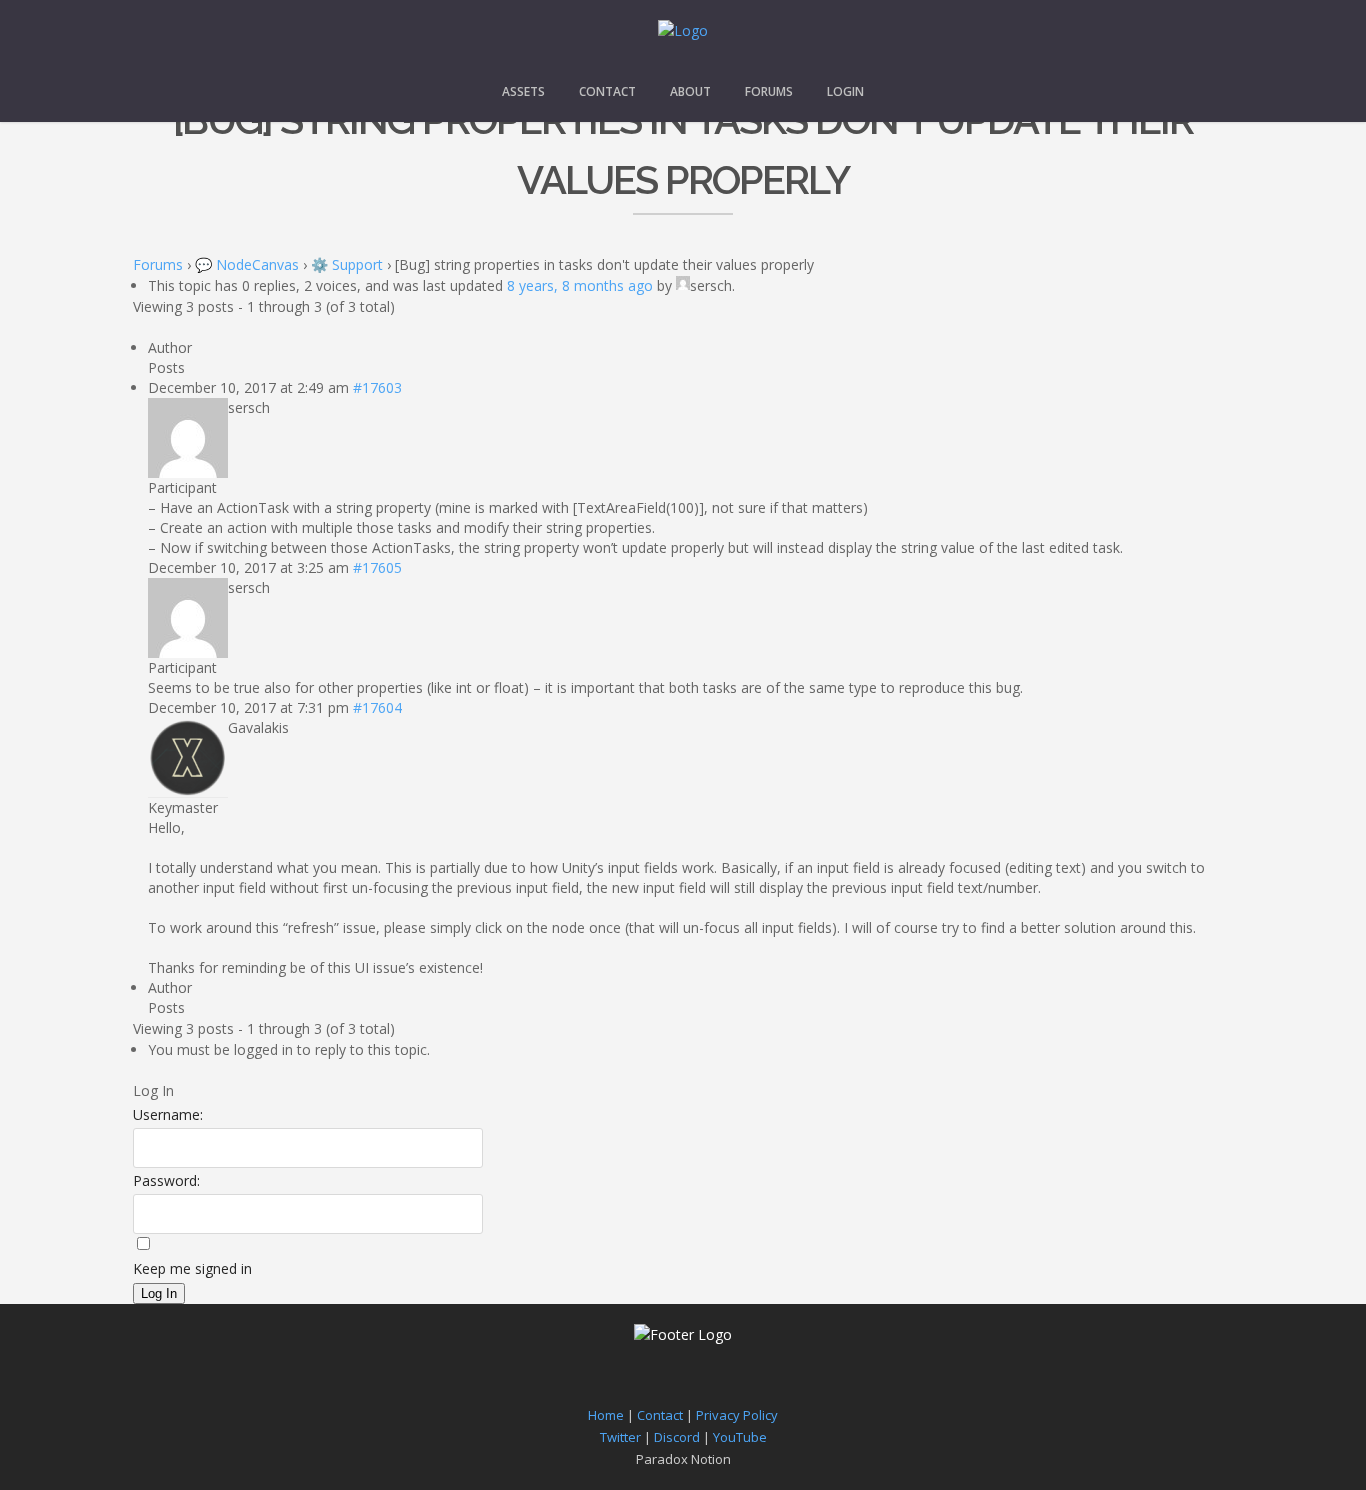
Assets (523, 91)
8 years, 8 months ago (580, 285)
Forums (769, 91)
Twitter (620, 1437)
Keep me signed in (192, 1268)
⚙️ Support (347, 264)
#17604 (377, 707)
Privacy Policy (737, 1415)
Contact (607, 91)
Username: (168, 1114)
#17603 (377, 387)
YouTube (740, 1437)
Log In (159, 1293)
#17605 (377, 567)
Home (606, 1415)
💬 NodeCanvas (247, 264)
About (690, 91)
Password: (166, 1180)
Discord (677, 1437)
